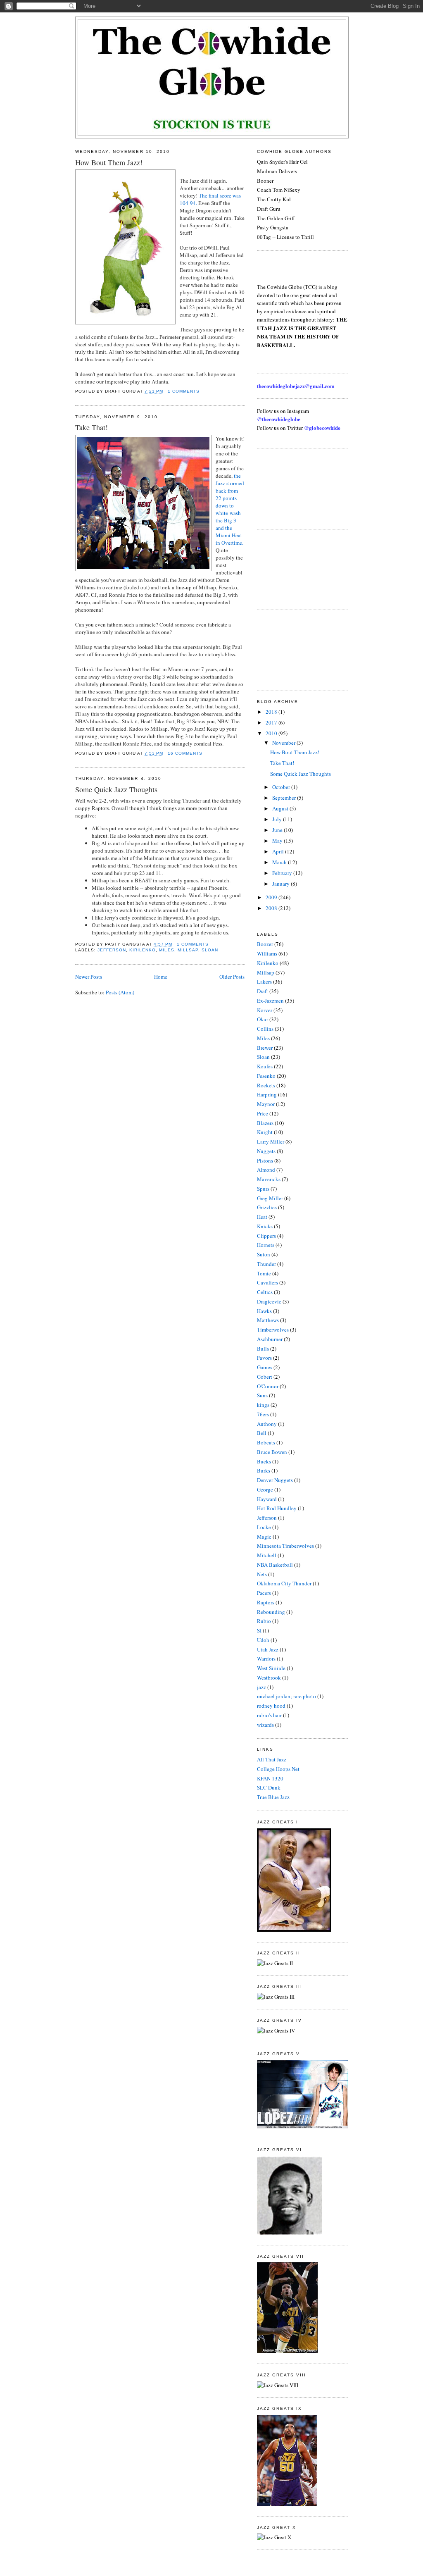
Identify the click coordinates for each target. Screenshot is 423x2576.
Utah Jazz (268, 1649)
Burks (264, 1470)
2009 (272, 897)
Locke (264, 1527)
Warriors (266, 1659)
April (279, 851)
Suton (264, 1254)
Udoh (263, 1640)
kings (263, 1405)
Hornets (266, 1245)
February (283, 873)
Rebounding (271, 1612)
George (265, 1489)
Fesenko (266, 1076)
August (281, 808)
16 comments (185, 753)
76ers (263, 1414)
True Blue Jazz (273, 1797)
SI (259, 1630)
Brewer (265, 1048)
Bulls (263, 1349)
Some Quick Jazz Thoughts (116, 789)
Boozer (265, 944)
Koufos (265, 1066)
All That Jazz (272, 1759)
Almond (266, 1170)
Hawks (264, 1311)
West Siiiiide (271, 1668)
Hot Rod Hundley (277, 1508)
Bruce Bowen (272, 1452)
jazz (261, 1687)
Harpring (267, 1094)
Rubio (264, 1621)
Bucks (264, 1461)
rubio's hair (269, 1715)
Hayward (267, 1499)
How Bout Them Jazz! (109, 162)
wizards (265, 1725)
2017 (272, 722)
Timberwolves (273, 1330)
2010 (272, 733)
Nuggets (266, 1151)
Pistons (265, 1161)
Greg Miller (270, 1198)
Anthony (267, 1424)
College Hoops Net (278, 1769)
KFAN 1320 (270, 1778)
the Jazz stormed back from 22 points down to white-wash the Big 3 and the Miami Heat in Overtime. (230, 509)
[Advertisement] (294, 488)
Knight (265, 1132)
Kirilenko (143, 950)
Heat (262, 1217)
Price (263, 1113)
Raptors (266, 1602)
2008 (272, 908)
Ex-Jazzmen (270, 1001)
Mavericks (269, 1179)
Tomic (264, 1273)
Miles (166, 950)
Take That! (91, 427)
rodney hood (271, 1706)
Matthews (268, 1320)
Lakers (264, 982)
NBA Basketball (275, 1565)
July (278, 819)
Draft (263, 991)
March (280, 862)
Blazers (265, 1123)
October (282, 787)
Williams (267, 953)
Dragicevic (269, 1301)
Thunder (266, 1264)
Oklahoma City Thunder (284, 1583)
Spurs (263, 1189)
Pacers (264, 1593)
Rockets (266, 1085)
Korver (265, 1010)
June (278, 830)
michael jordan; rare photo (286, 1696)
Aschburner (270, 1339)
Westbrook (269, 1678)
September (285, 798)
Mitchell (267, 1555)
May (278, 841)
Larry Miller (271, 1141)
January (282, 884)
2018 (272, 712)
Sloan (210, 950)
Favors (264, 1358)
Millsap (188, 950)
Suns (262, 1395)
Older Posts (232, 977)
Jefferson (112, 950)
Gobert (265, 1377)
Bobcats (266, 1442)
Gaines (265, 1367)
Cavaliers (267, 1282)
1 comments (184, 391)
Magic (264, 1537)
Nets (262, 1574)
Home (161, 977)
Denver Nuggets (275, 1480)
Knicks (265, 1226)
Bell (262, 1433)
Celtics (265, 1292)
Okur (263, 1019)
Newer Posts (89, 977)
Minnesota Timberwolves (285, 1546)
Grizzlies (267, 1207)
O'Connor (268, 1386)
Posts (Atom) (120, 992)
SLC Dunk (269, 1787)
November (284, 743)
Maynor (266, 1104)
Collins (265, 1029)
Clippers (266, 1236)
